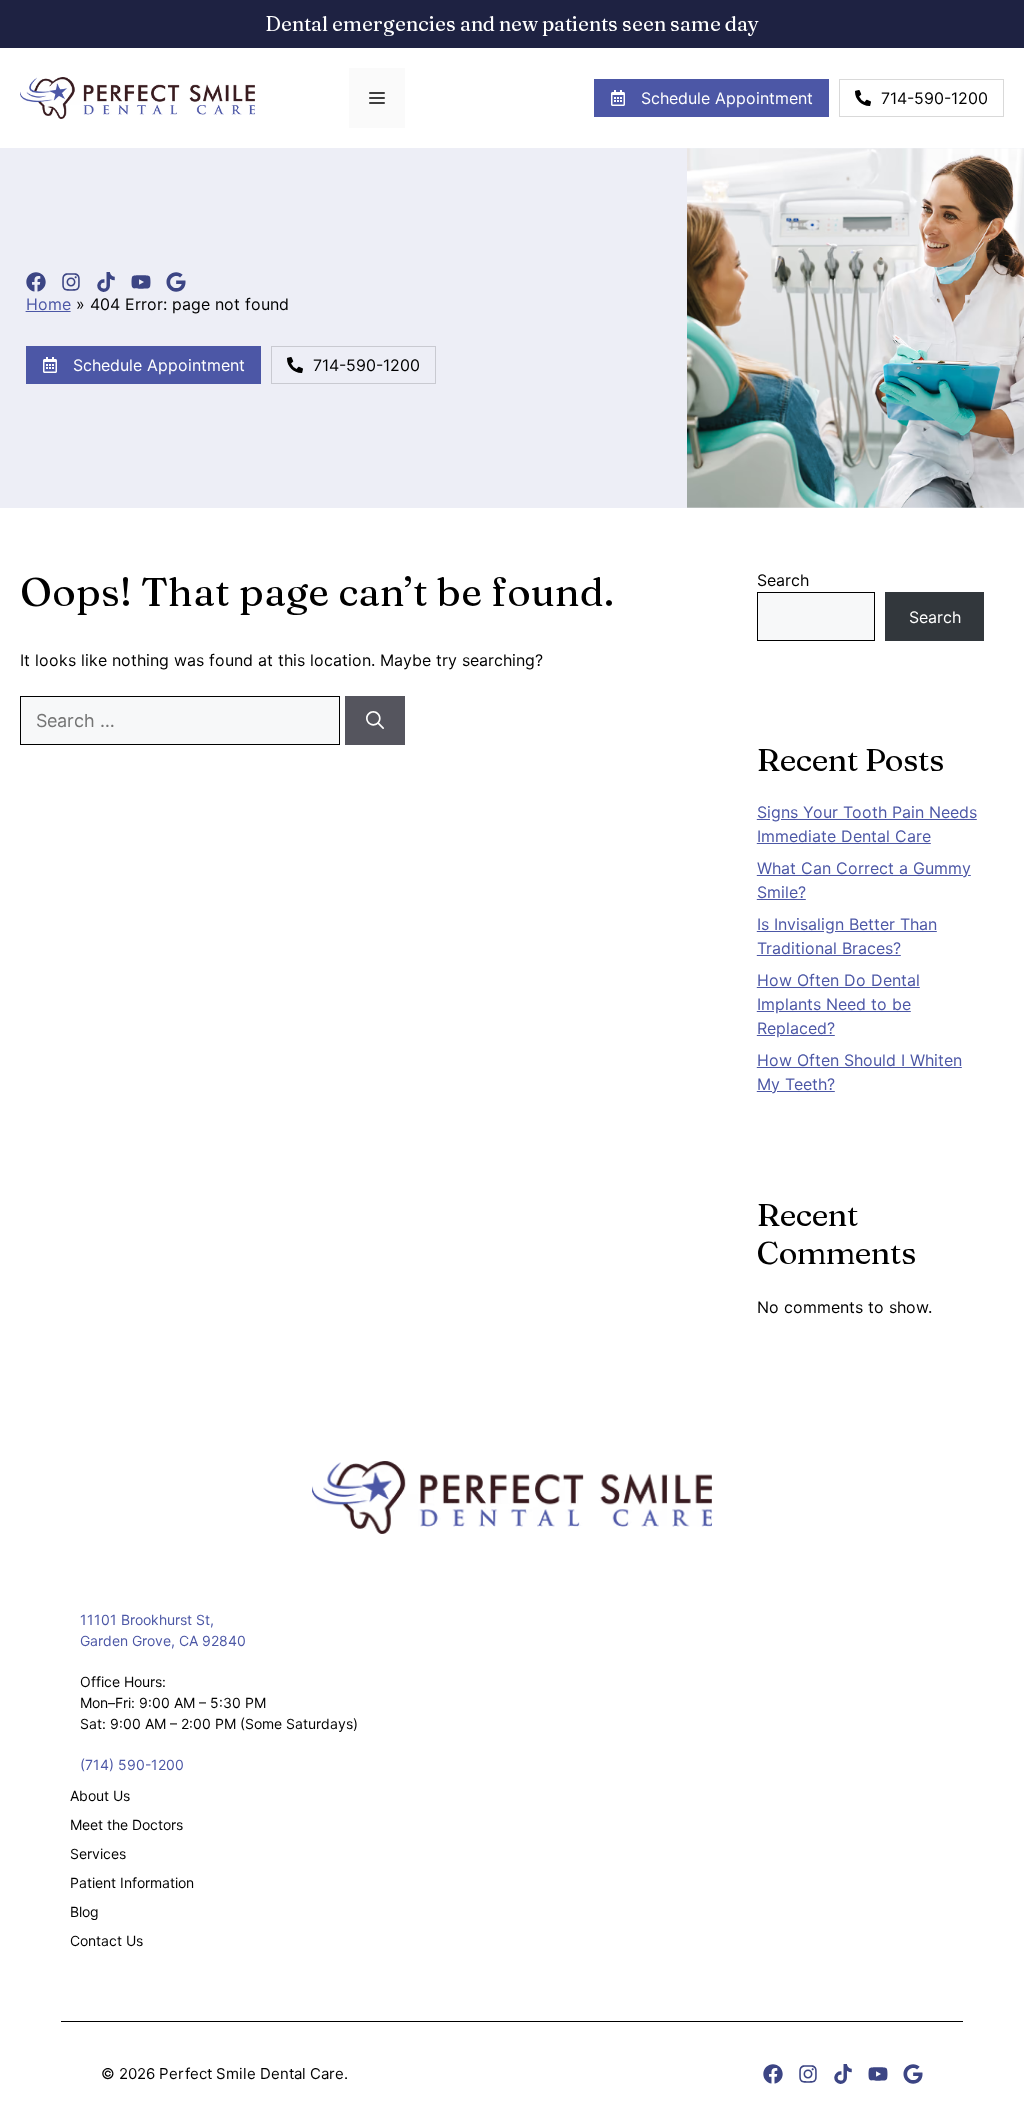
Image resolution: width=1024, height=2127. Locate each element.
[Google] (176, 282)
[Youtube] (141, 282)
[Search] (375, 720)
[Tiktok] (106, 282)
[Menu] (377, 98)
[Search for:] (182, 721)
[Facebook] (36, 282)
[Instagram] (71, 282)
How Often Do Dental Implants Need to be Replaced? (838, 1004)
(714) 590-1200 (132, 1764)
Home (48, 304)
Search (783, 580)
